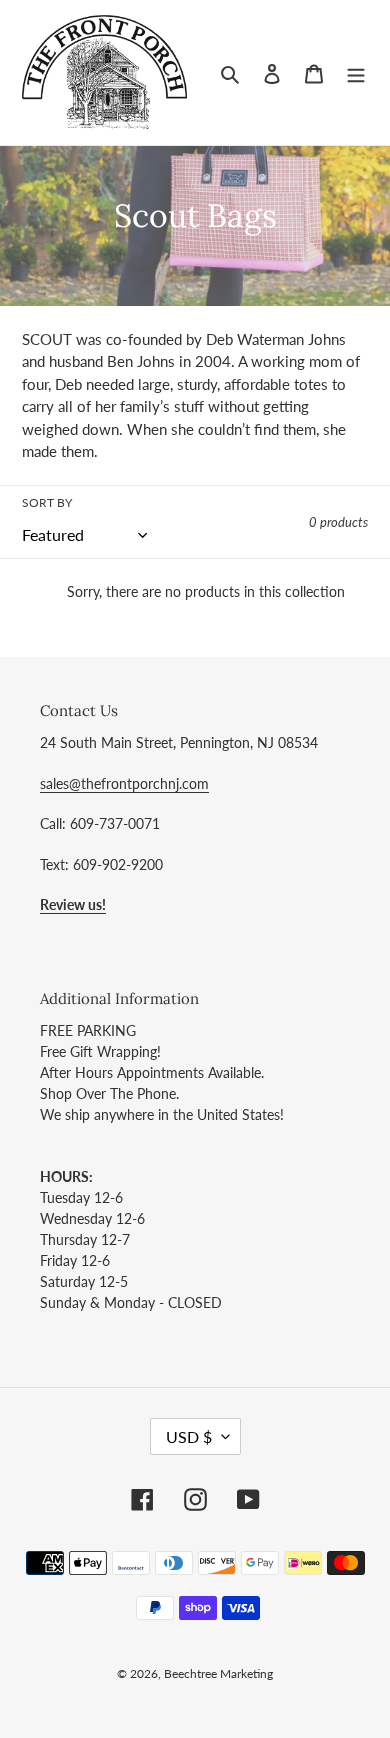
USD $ (189, 1436)
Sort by (47, 502)
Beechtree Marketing (218, 1673)
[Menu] (356, 72)
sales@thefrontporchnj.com (124, 783)
